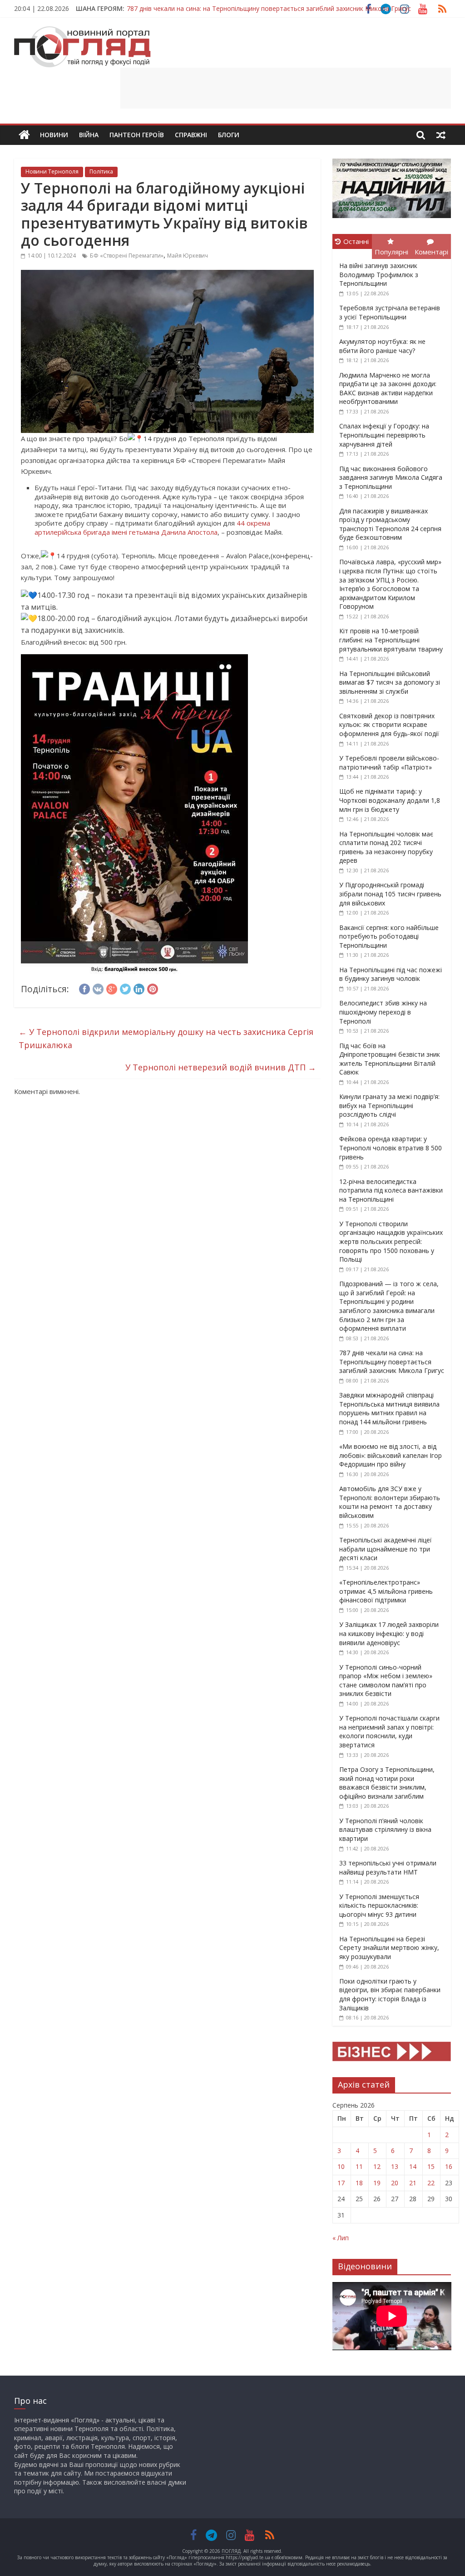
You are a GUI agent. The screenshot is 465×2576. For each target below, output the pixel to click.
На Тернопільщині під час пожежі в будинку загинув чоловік (391, 974)
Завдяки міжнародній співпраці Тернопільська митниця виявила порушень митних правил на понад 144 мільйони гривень (389, 1408)
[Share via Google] (112, 988)
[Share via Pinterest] (153, 988)
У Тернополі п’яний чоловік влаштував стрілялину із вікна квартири (385, 1830)
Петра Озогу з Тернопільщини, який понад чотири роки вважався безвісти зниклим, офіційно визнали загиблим (387, 1783)
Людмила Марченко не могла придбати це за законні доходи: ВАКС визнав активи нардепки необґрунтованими (388, 388)
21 (413, 2183)
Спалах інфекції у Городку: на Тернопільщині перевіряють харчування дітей (384, 435)
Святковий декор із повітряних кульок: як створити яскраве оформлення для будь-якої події (389, 725)
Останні (356, 241)
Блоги (229, 135)
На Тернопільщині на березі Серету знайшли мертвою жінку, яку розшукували (389, 1948)
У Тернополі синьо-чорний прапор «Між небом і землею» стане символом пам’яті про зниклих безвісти (386, 1681)
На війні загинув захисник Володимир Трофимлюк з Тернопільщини (379, 274)
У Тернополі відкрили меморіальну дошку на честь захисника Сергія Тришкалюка (166, 1038)
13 (395, 2166)
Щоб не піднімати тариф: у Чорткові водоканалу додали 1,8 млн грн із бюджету (390, 800)
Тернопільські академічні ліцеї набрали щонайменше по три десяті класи (386, 1549)
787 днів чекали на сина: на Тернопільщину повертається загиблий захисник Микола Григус (269, 4)
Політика (101, 172)
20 (395, 2183)
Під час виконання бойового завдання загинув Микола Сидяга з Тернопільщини (391, 477)
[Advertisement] (286, 88)
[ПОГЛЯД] (24, 135)
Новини (54, 135)
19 (377, 2183)
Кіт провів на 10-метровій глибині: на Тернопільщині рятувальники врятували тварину (391, 640)
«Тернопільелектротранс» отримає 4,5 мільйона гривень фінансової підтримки (386, 1591)
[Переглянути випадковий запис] (441, 135)
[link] (152, 527)
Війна (89, 135)
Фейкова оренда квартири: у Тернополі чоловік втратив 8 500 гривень (391, 1148)
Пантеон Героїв (137, 135)
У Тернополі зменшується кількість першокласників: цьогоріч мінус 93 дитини (379, 1905)
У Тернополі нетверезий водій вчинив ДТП (221, 1067)
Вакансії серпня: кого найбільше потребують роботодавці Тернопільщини (389, 936)
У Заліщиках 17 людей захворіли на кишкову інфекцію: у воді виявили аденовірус (389, 1633)
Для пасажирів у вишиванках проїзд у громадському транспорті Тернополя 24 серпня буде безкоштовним (390, 524)
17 (341, 2183)
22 (431, 2183)
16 (449, 2166)
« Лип (341, 2238)
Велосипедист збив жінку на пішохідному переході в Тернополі (383, 1012)
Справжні (191, 135)
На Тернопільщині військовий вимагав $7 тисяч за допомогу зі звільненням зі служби (390, 682)
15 (431, 2166)
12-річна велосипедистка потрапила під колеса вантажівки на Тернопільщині (391, 1190)
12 (377, 2166)
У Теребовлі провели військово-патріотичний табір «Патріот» (389, 763)
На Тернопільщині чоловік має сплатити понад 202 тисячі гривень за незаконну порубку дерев (386, 847)
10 (341, 2166)
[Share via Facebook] (84, 988)
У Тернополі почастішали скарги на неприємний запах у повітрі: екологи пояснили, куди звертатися (389, 1731)
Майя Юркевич (188, 256)
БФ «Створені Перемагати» (127, 256)
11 (359, 2166)
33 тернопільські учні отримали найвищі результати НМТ (388, 1867)
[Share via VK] (98, 988)
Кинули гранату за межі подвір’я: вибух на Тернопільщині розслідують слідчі (389, 1105)
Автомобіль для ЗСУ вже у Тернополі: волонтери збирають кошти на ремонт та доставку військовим (390, 1502)
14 (413, 2166)
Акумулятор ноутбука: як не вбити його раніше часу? (382, 346)
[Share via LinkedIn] (139, 988)
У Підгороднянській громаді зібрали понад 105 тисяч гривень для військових (390, 894)
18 (359, 2183)
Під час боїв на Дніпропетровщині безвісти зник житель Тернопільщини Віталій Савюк (390, 1059)
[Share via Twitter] (125, 988)
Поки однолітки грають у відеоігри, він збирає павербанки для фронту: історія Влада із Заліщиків (390, 1994)
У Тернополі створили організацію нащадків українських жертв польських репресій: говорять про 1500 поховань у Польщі (391, 1241)
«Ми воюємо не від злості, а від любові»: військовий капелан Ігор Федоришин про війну (391, 1455)
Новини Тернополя (52, 172)
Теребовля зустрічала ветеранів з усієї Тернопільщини (390, 312)
